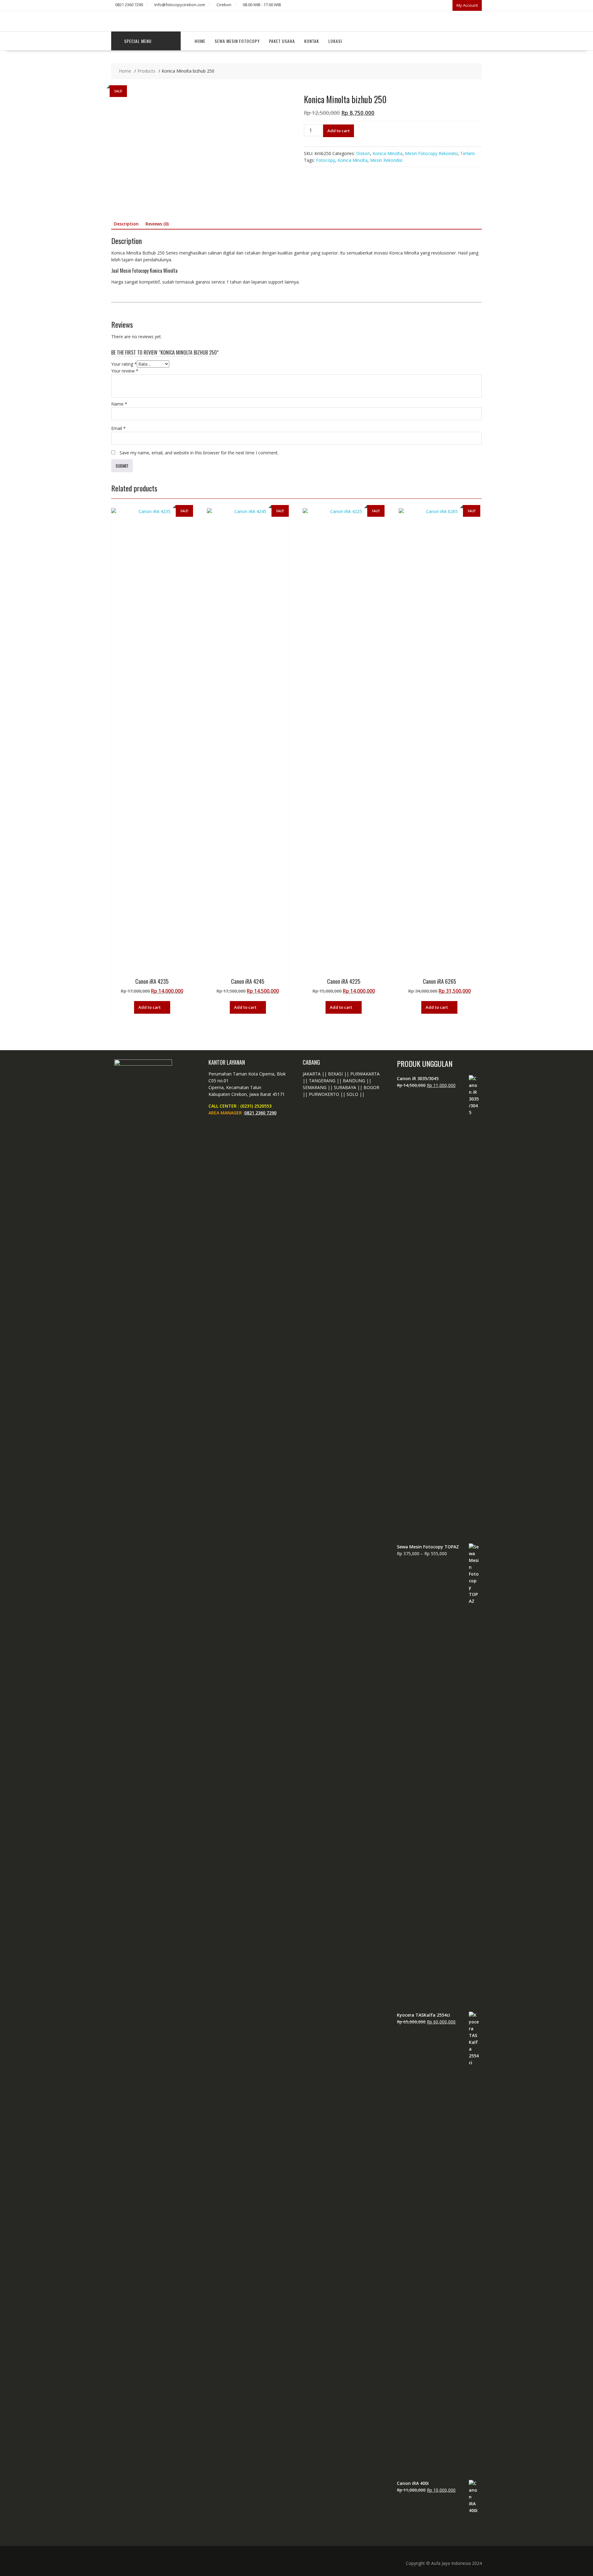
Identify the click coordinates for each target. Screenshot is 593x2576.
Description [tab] (126, 224)
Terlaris (468, 153)
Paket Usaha (282, 41)
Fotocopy (326, 160)
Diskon (363, 153)
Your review (125, 371)
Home (200, 41)
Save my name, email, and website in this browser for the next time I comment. (199, 453)
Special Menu (138, 41)
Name (119, 404)
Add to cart (339, 131)
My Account (467, 5)
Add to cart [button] (149, 1007)
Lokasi (335, 41)
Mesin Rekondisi (386, 160)
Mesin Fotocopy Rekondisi (431, 153)
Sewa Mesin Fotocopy (237, 41)
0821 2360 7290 (260, 1113)
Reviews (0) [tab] (157, 224)
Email (118, 428)
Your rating (124, 364)
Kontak (312, 41)
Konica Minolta (387, 153)
